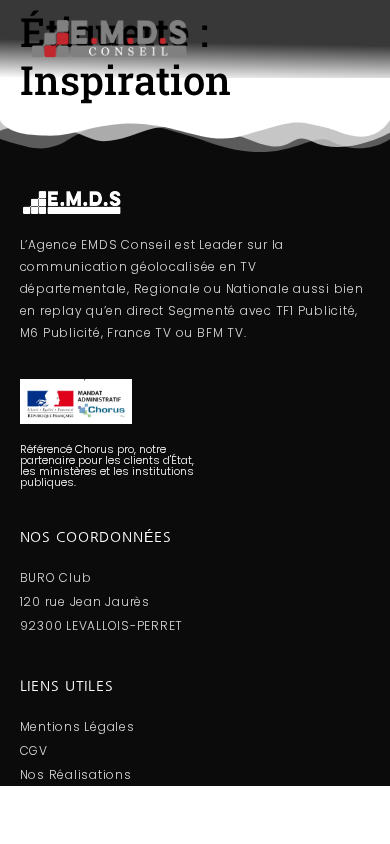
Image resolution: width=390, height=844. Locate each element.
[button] (298, 38)
